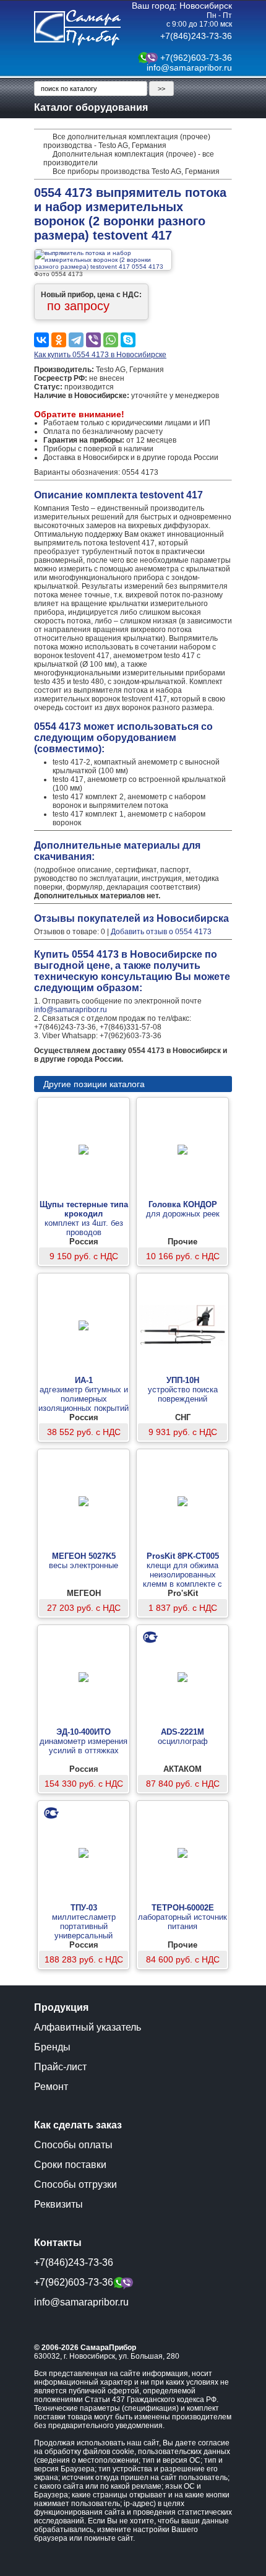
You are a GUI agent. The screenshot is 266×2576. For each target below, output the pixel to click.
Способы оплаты (73, 2145)
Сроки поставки (70, 2165)
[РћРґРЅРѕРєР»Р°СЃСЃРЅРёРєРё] (59, 340)
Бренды (52, 2047)
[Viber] (93, 340)
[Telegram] (76, 340)
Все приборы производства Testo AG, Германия (136, 171)
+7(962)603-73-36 (196, 58)
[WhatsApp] (111, 340)
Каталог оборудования (91, 107)
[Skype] (128, 340)
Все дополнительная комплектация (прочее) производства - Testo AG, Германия (127, 141)
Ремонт (51, 2087)
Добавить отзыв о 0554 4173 (161, 932)
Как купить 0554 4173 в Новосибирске (100, 355)
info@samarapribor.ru (189, 67)
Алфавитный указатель (88, 2027)
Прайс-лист (60, 2067)
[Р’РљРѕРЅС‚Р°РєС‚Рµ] (41, 340)
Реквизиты (58, 2204)
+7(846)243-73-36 (196, 36)
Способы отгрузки (75, 2184)
